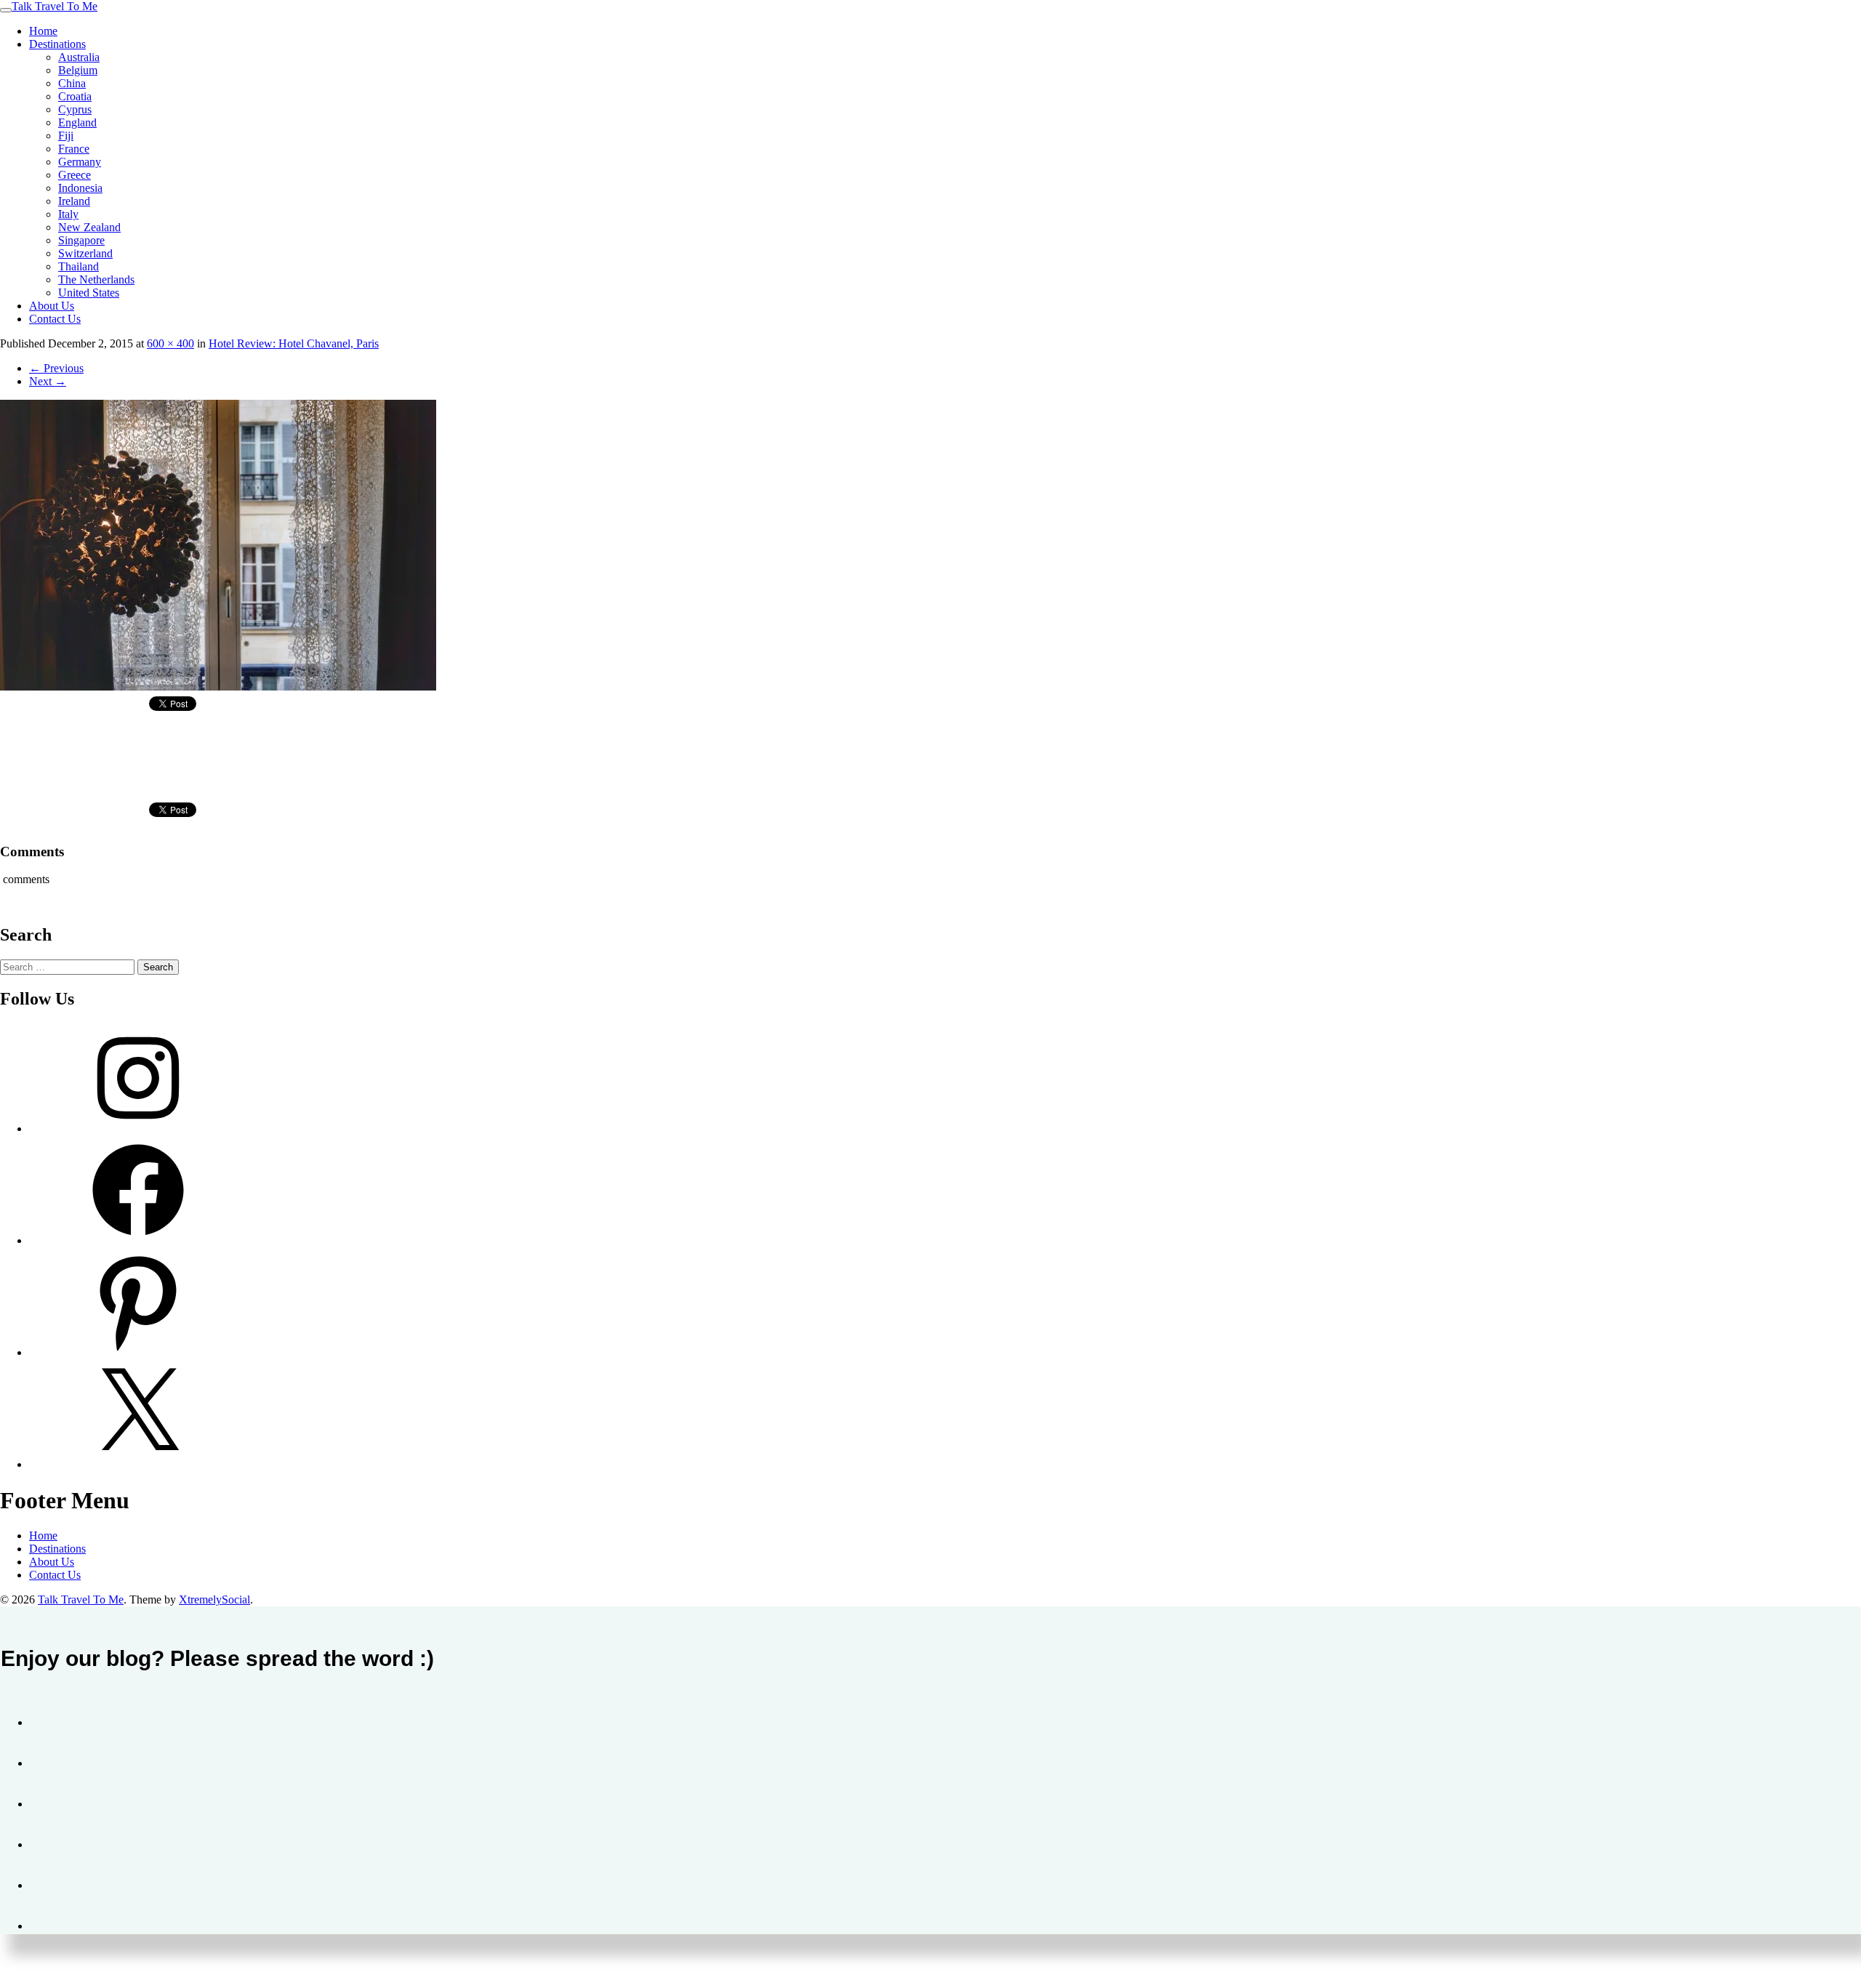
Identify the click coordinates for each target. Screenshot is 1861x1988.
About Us (52, 306)
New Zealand (89, 227)
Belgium (78, 70)
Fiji (66, 136)
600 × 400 (170, 343)
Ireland (74, 201)
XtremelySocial (214, 1599)
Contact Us (55, 319)
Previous (56, 368)
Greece (75, 175)
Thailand (79, 266)
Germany (80, 162)
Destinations (57, 44)
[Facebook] (138, 1240)
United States (89, 293)
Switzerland (85, 253)
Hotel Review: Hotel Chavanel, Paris (294, 343)
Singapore (81, 240)
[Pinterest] (138, 1352)
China (72, 83)
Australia (79, 57)
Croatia (75, 96)
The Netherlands (96, 279)
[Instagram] (138, 1128)
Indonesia (80, 188)
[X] (138, 1464)
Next (48, 381)
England (77, 122)
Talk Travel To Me (55, 6)
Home (43, 31)
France (74, 149)
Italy (68, 214)
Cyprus (75, 109)
